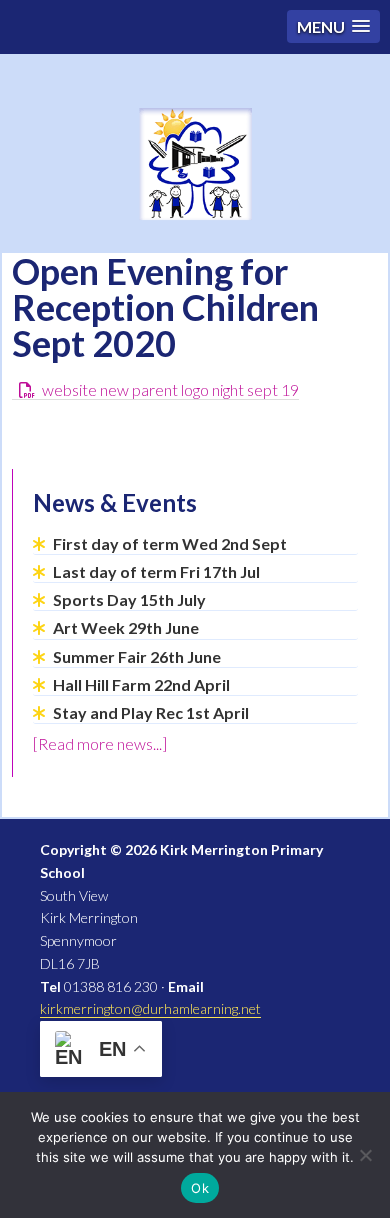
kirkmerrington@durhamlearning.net (150, 1008)
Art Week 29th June (126, 627)
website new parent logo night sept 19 (170, 389)
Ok (200, 1188)
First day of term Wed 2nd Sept (170, 543)
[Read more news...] (100, 743)
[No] (365, 1155)
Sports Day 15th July (129, 599)
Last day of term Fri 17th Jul (156, 571)
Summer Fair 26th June (137, 656)
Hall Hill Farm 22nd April (141, 684)
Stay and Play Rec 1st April (151, 712)
